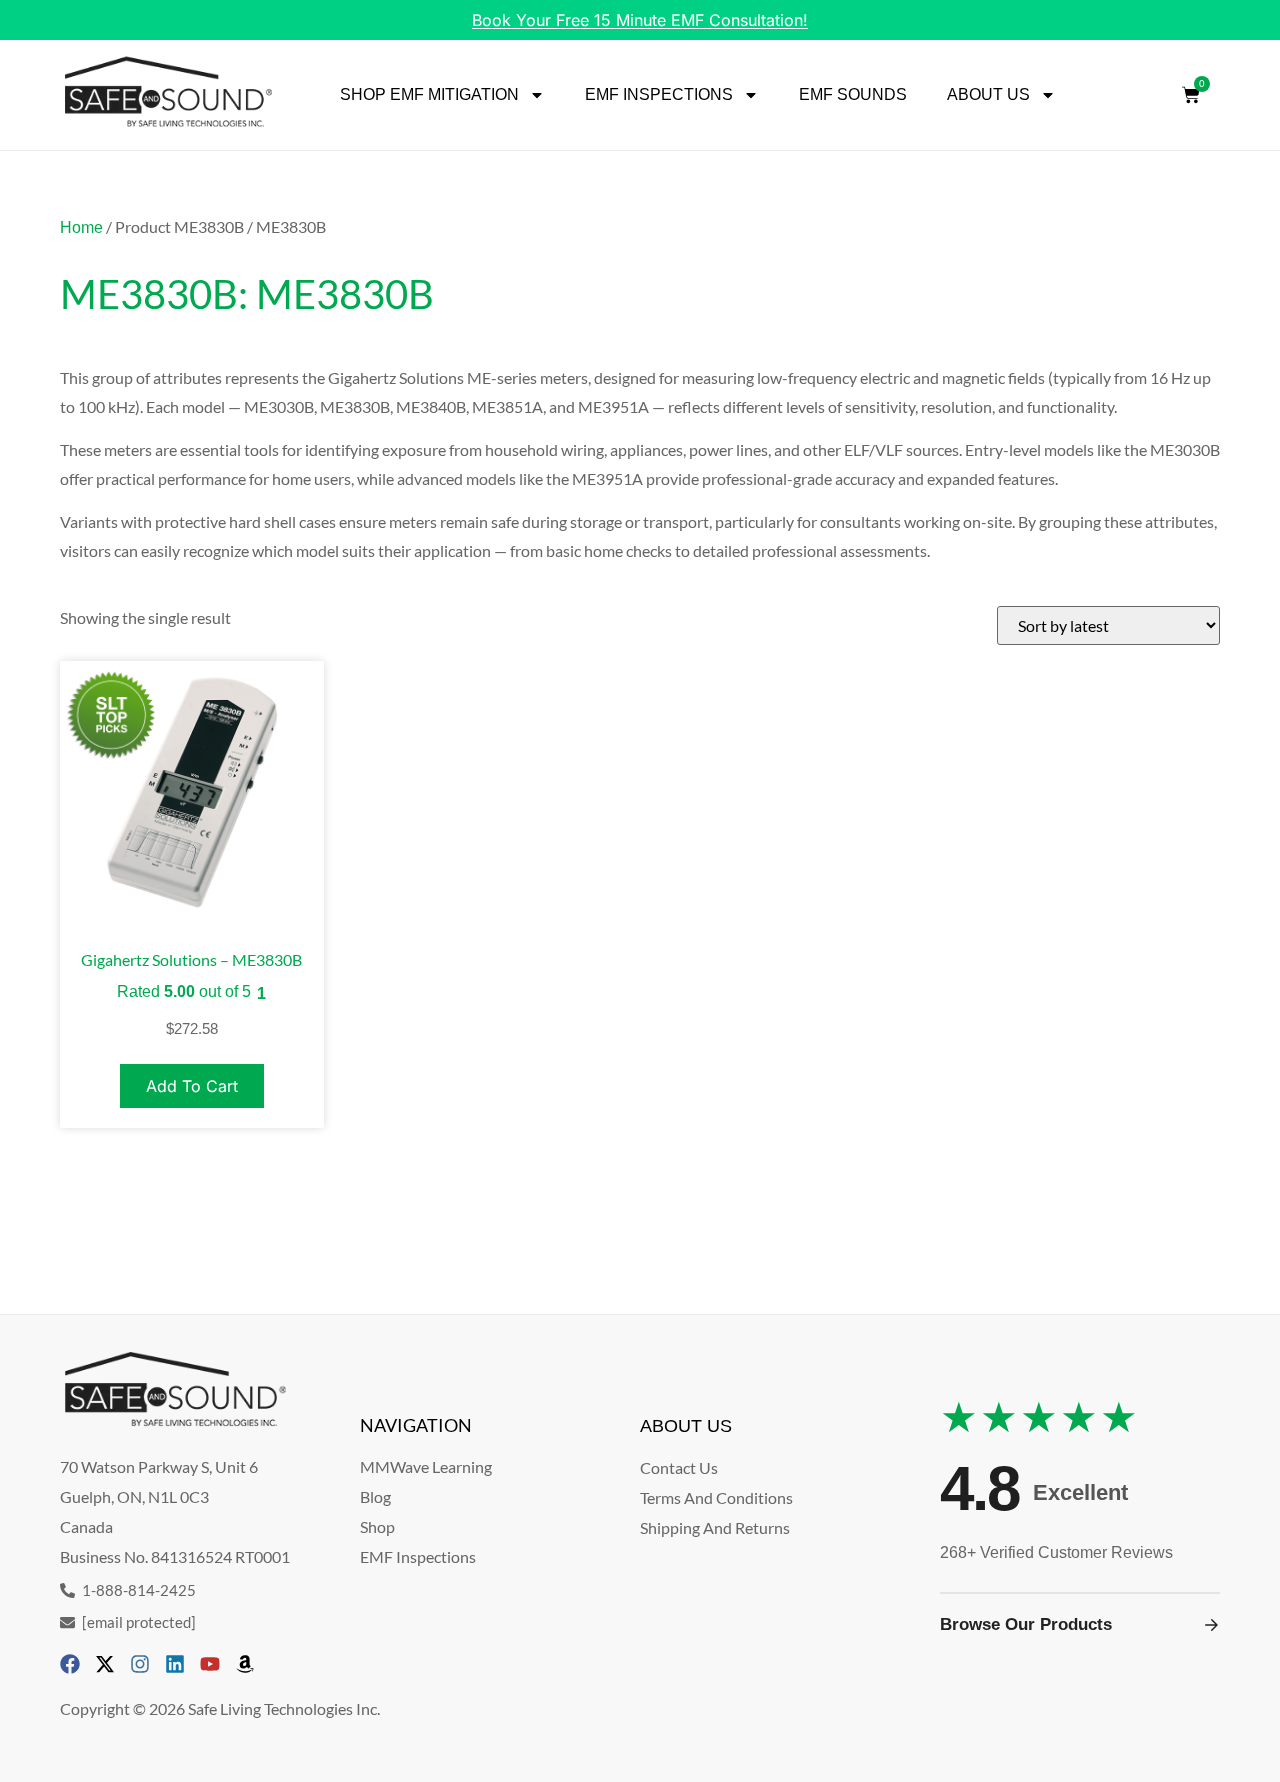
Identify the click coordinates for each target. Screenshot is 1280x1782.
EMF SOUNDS (853, 94)
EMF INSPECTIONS (659, 94)
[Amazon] (245, 1664)
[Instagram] (140, 1664)
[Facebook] (70, 1664)
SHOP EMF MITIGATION (429, 94)
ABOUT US (988, 94)
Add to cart (192, 1086)
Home (81, 227)
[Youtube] (210, 1664)
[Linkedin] (175, 1664)
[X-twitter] (105, 1664)
